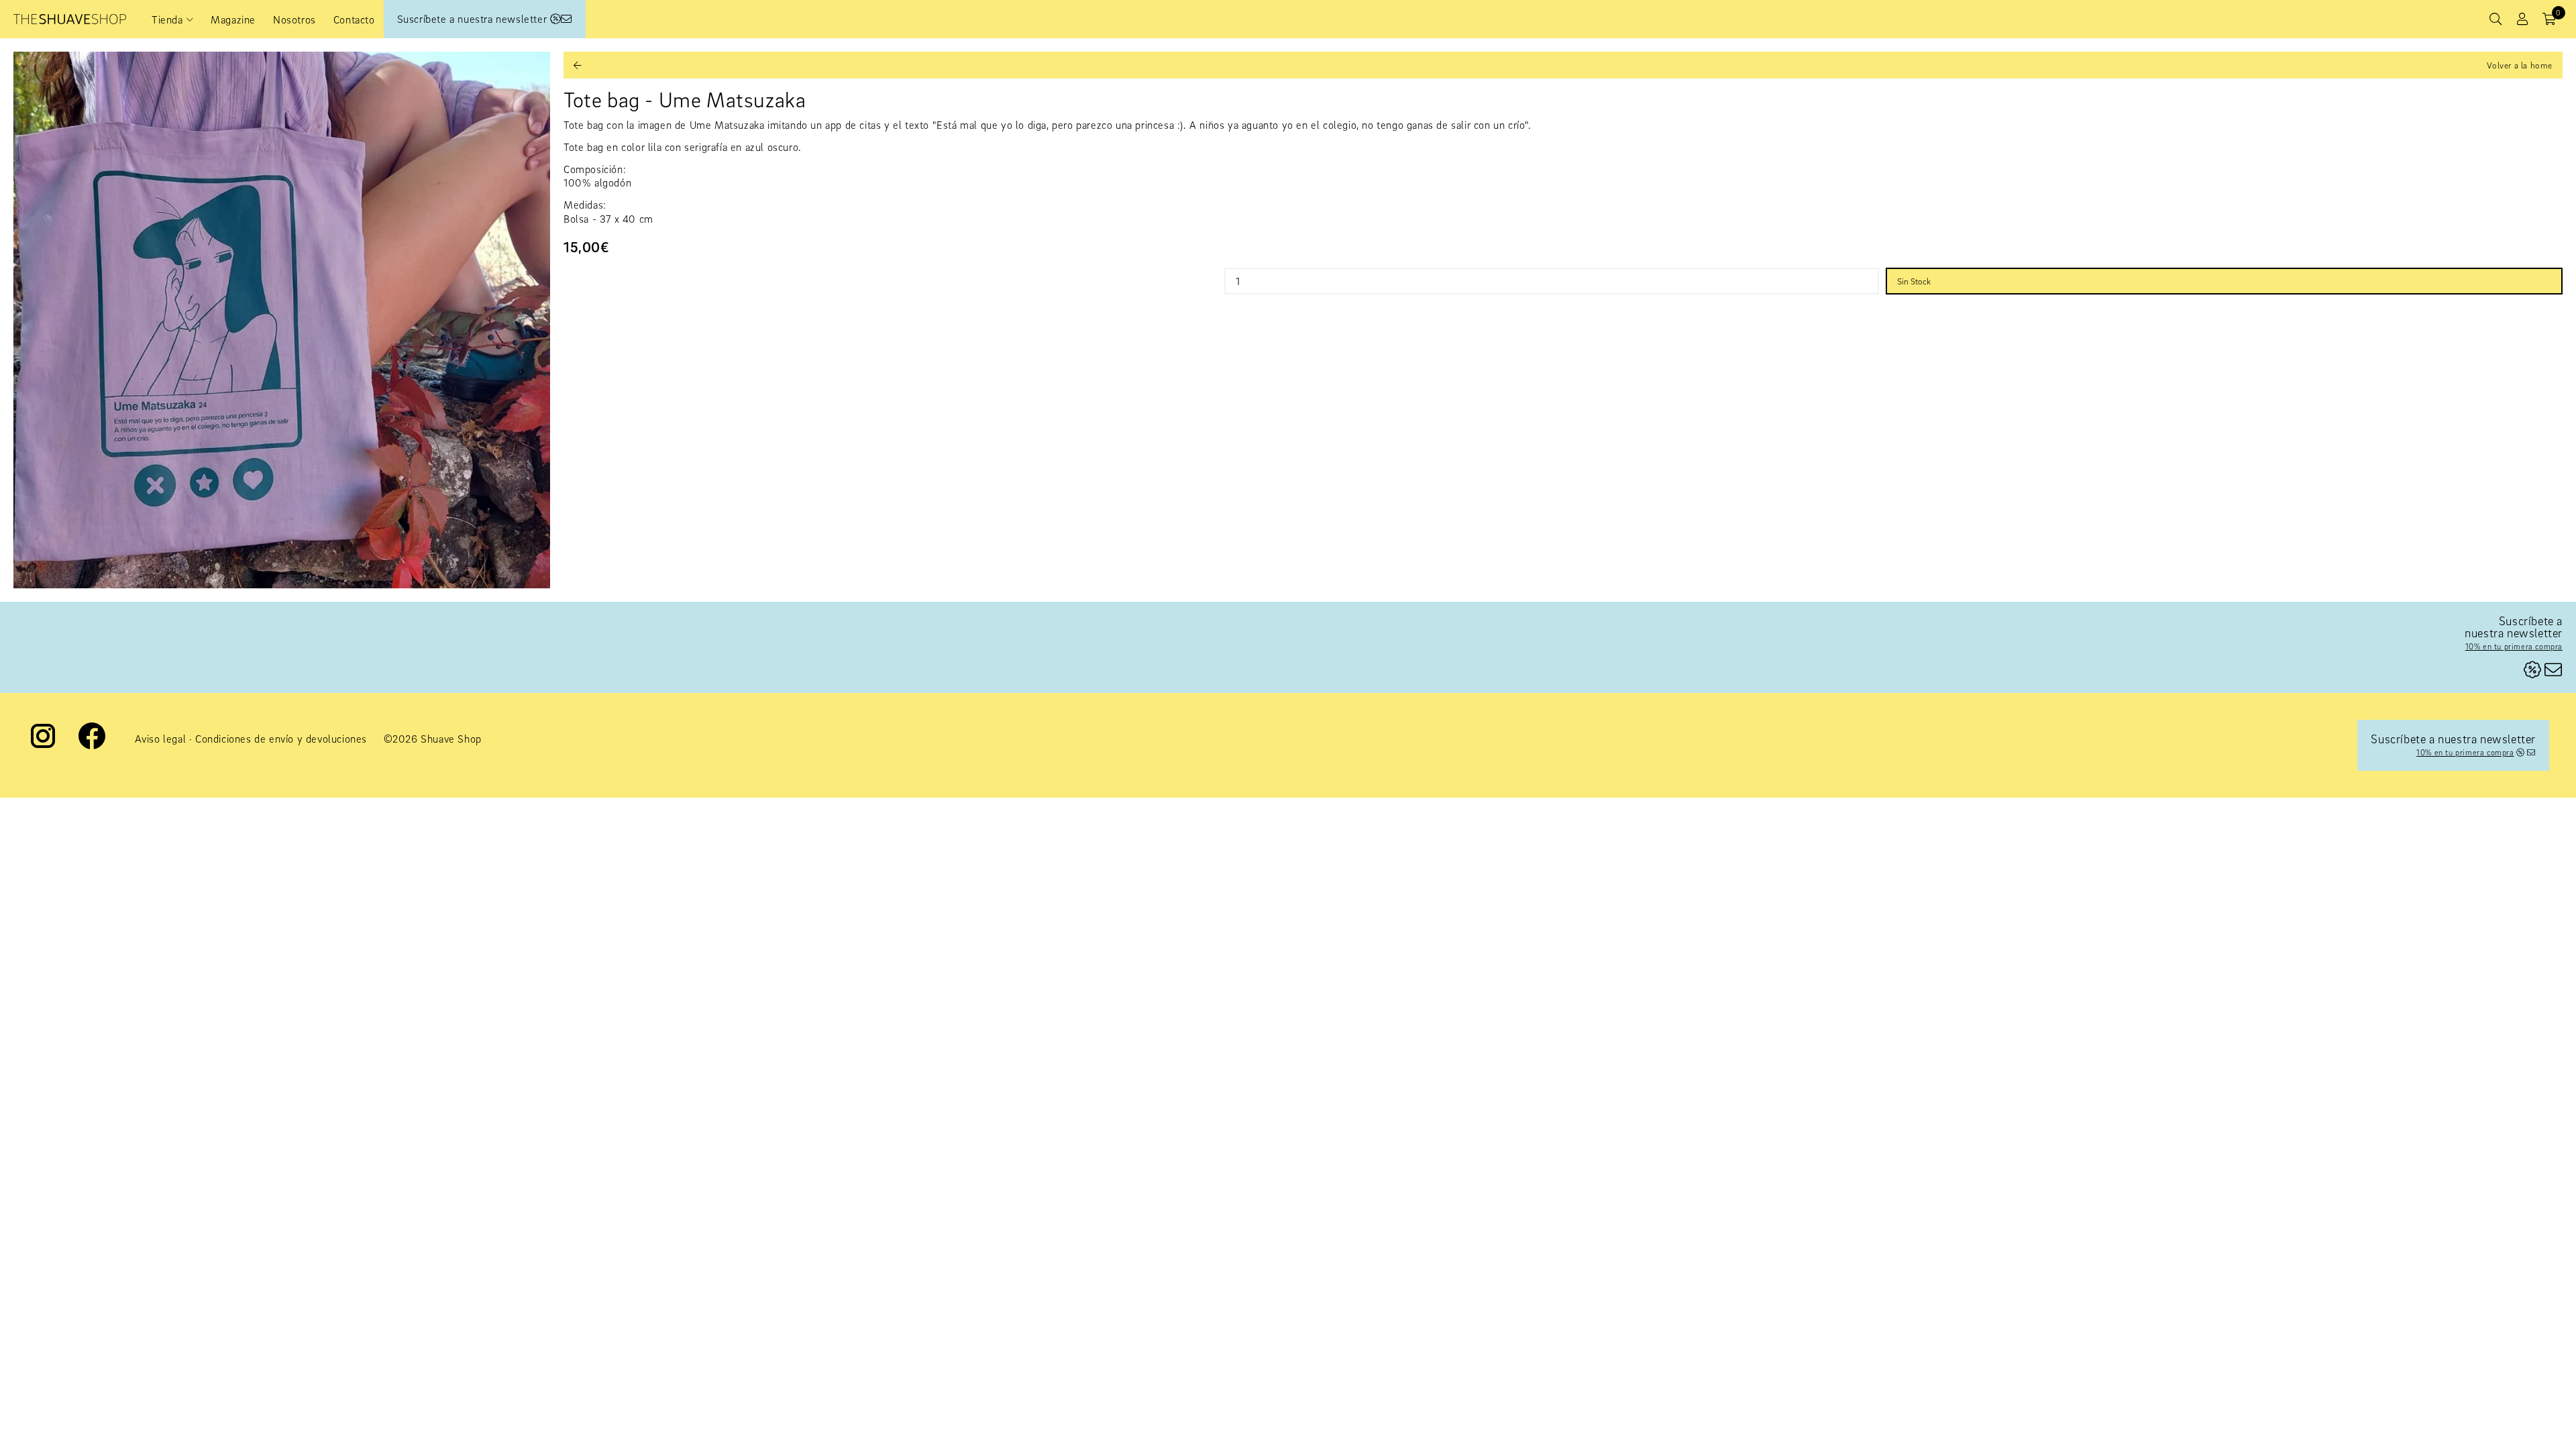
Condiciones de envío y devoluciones (281, 739)
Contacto (354, 19)
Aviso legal (161, 739)
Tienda (167, 19)
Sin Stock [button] (1914, 281)
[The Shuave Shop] (70, 19)
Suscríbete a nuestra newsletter (474, 19)
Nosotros (294, 19)
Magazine (233, 19)
